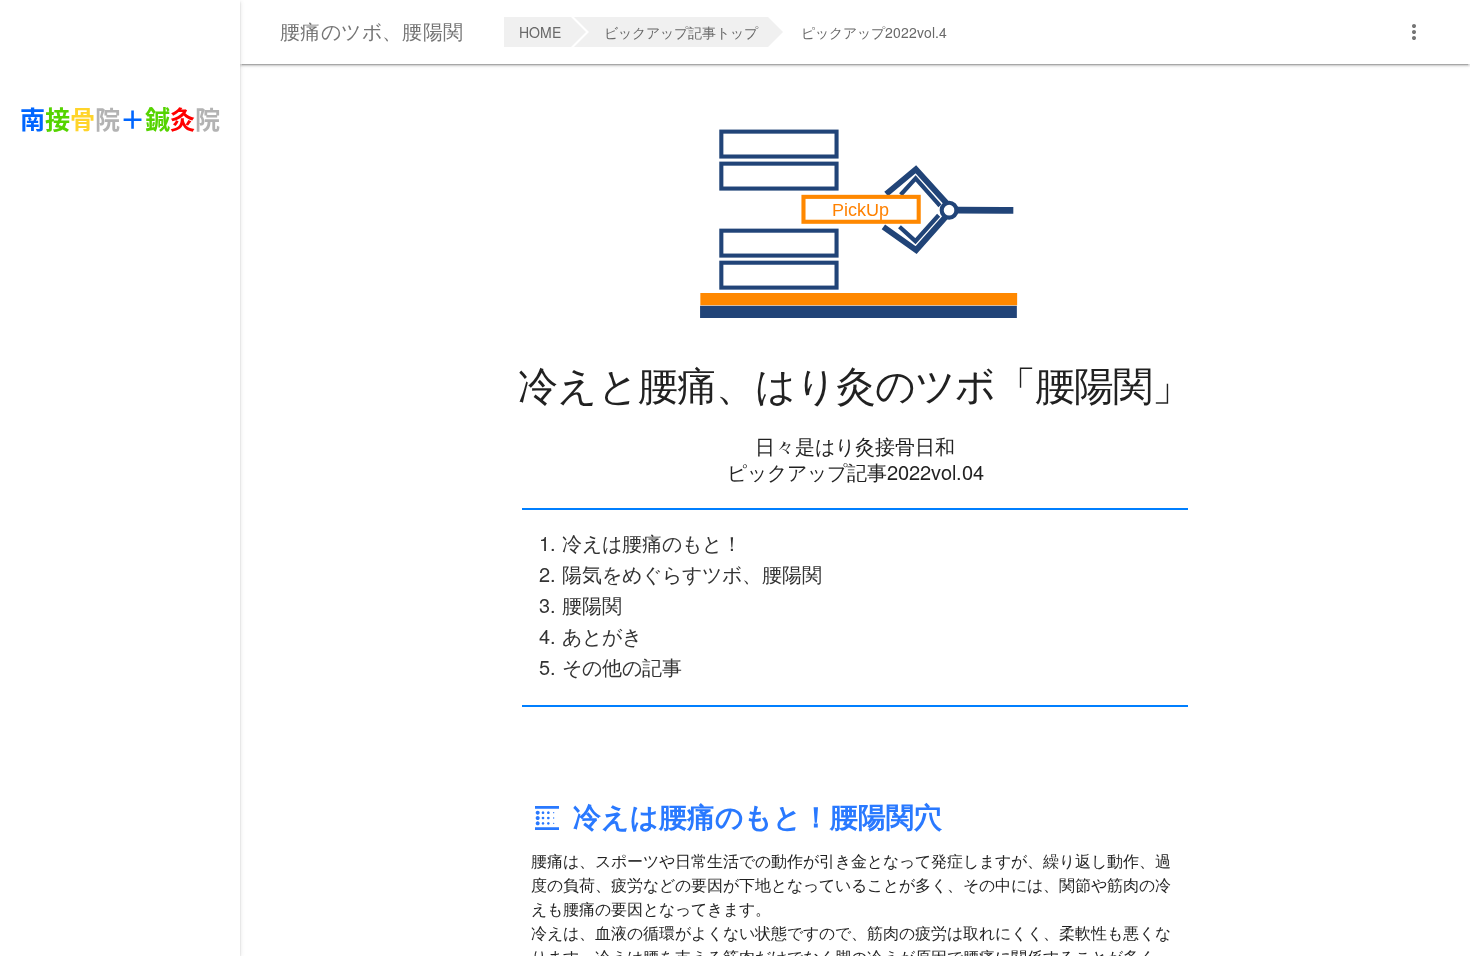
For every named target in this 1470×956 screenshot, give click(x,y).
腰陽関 (592, 604)
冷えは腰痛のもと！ (652, 542)
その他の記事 (622, 666)
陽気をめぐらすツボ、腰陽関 (692, 573)
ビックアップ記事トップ (681, 32)
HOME (540, 32)
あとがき (602, 635)
